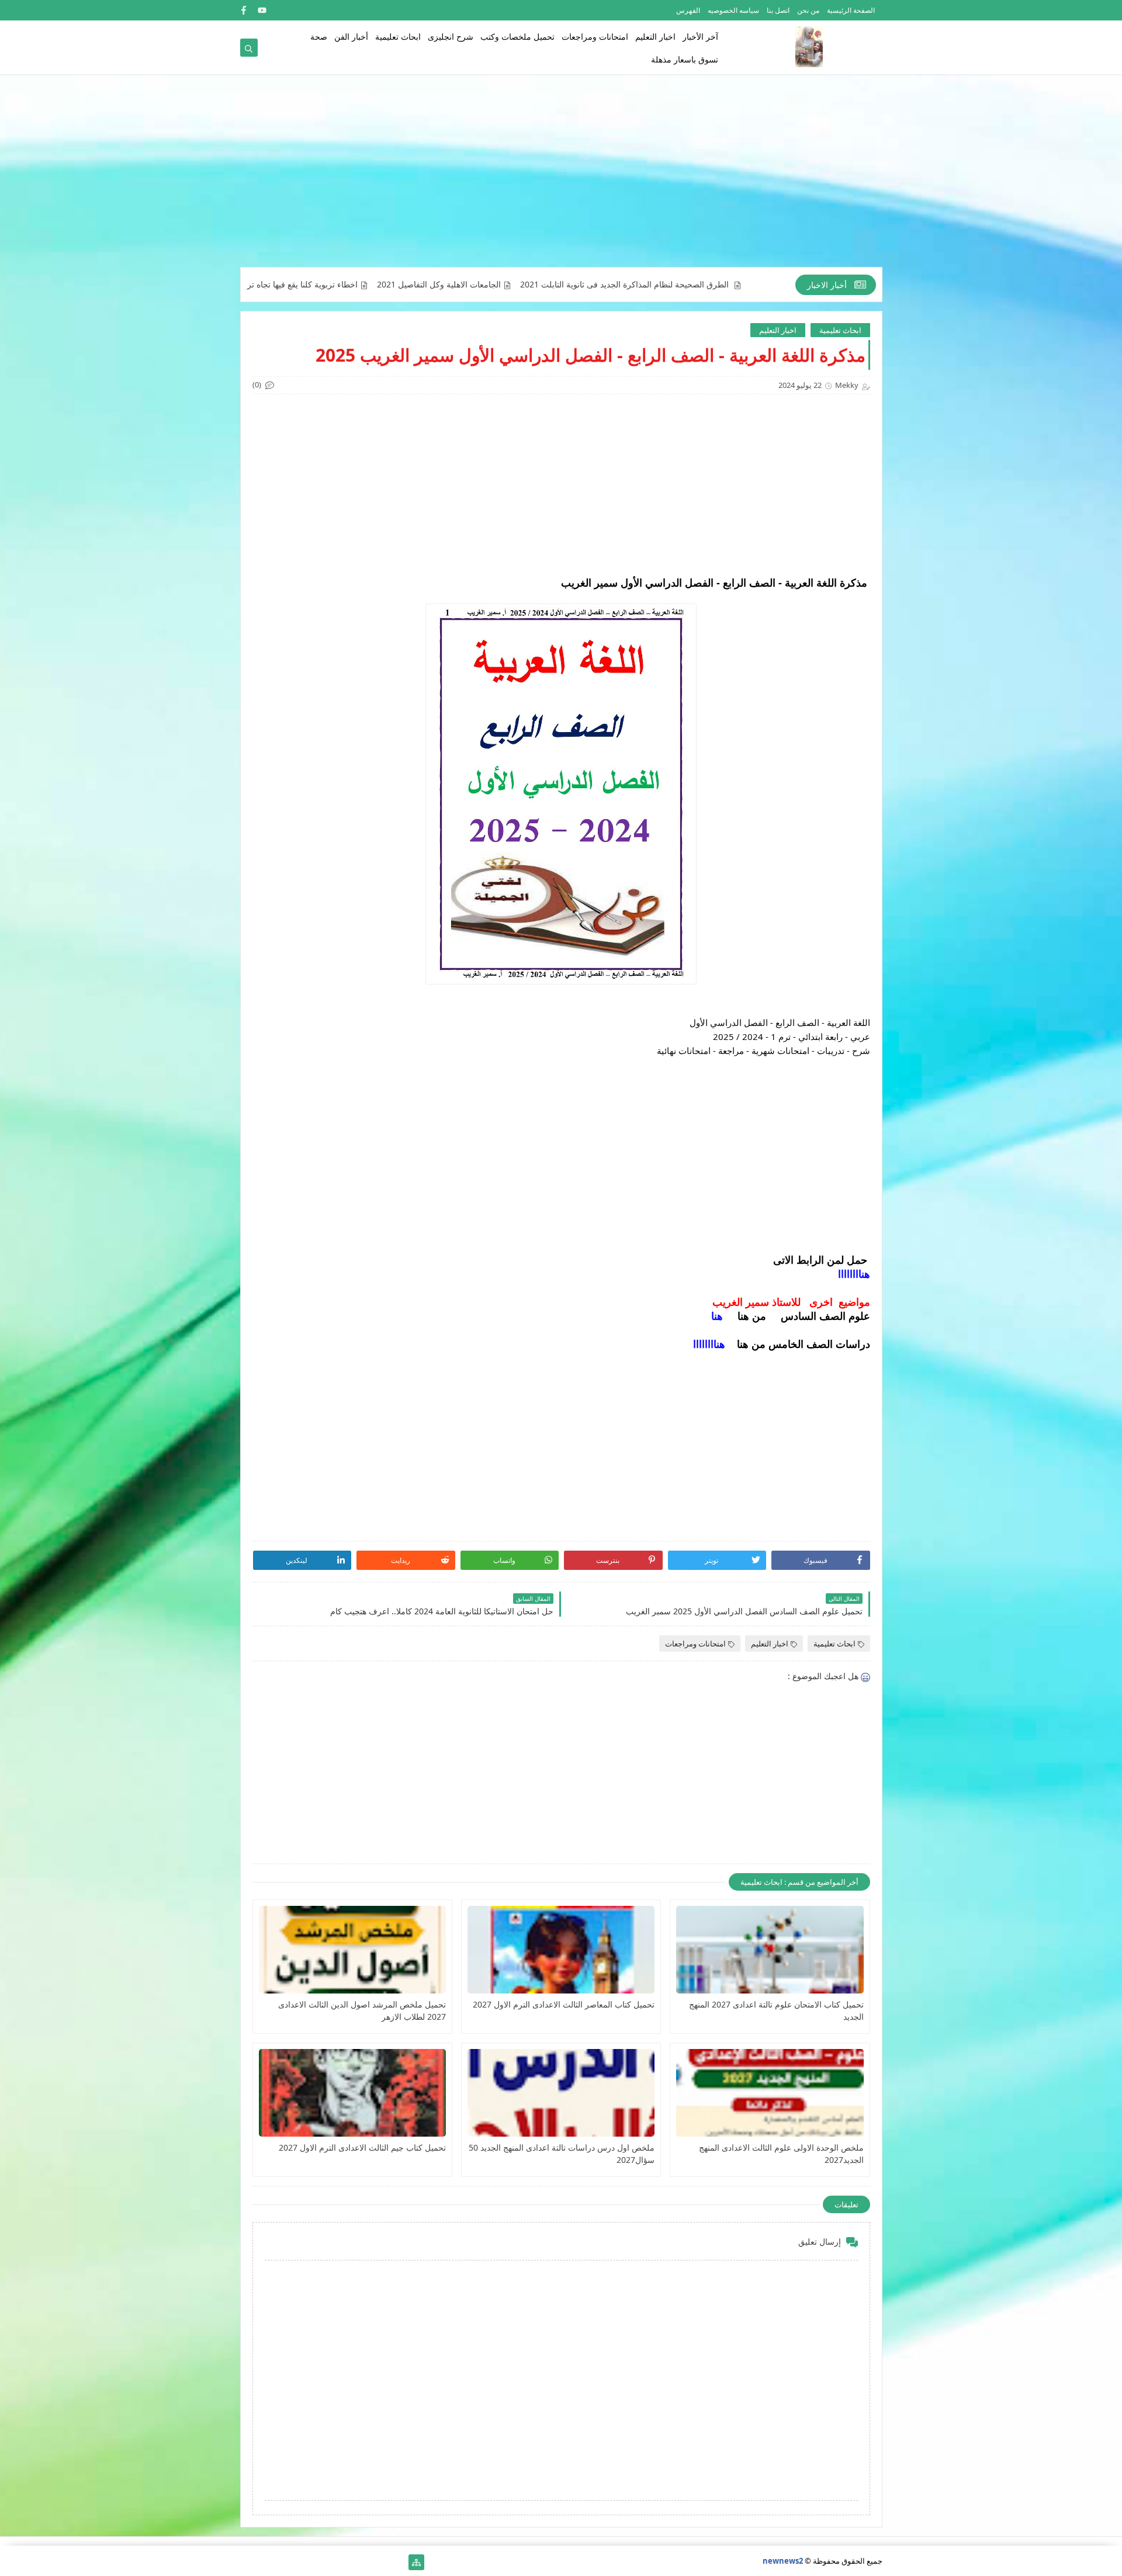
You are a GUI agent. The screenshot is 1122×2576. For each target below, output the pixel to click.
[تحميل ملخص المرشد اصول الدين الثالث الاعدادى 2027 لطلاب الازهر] (352, 1950)
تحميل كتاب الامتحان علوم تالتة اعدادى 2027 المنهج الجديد (776, 2010)
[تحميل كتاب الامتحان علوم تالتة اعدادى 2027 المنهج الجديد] (770, 1950)
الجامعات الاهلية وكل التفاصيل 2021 (535, 285)
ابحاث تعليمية (398, 37)
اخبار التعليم (655, 37)
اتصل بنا (778, 10)
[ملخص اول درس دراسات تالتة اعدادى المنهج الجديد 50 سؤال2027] (561, 2093)
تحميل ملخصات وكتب (517, 37)
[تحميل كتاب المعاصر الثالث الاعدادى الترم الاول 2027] (561, 1950)
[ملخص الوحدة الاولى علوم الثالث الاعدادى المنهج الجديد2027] (770, 2093)
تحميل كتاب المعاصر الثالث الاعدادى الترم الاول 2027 (564, 2004)
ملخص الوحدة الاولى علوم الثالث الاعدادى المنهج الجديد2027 (781, 2154)
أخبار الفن (351, 37)
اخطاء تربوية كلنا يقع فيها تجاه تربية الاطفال (380, 285)
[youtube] (262, 10)
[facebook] (243, 10)
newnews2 (783, 2561)
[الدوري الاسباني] (248, 2562)
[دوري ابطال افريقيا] (342, 2562)
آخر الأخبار (700, 37)
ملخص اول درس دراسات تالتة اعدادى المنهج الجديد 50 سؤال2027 (562, 2154)
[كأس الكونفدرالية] (323, 2562)
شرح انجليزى (451, 37)
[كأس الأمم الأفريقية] (379, 2562)
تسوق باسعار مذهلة (685, 59)
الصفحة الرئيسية (851, 10)
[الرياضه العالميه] (285, 2562)
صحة (319, 37)
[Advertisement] (561, 176)
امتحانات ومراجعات (595, 37)
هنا (717, 1316)
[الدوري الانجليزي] (304, 2562)
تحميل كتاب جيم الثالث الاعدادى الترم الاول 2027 (362, 2147)
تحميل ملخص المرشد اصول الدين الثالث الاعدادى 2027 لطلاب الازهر (362, 2010)
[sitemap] (416, 2562)
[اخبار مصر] (398, 2562)
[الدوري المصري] (267, 2562)
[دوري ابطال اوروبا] (360, 2562)
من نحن (808, 10)
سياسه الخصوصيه (733, 10)
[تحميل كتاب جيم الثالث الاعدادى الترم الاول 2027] (352, 2093)
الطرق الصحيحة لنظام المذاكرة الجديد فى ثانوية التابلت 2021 (722, 285)
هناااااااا (854, 1274)
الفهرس (688, 10)
